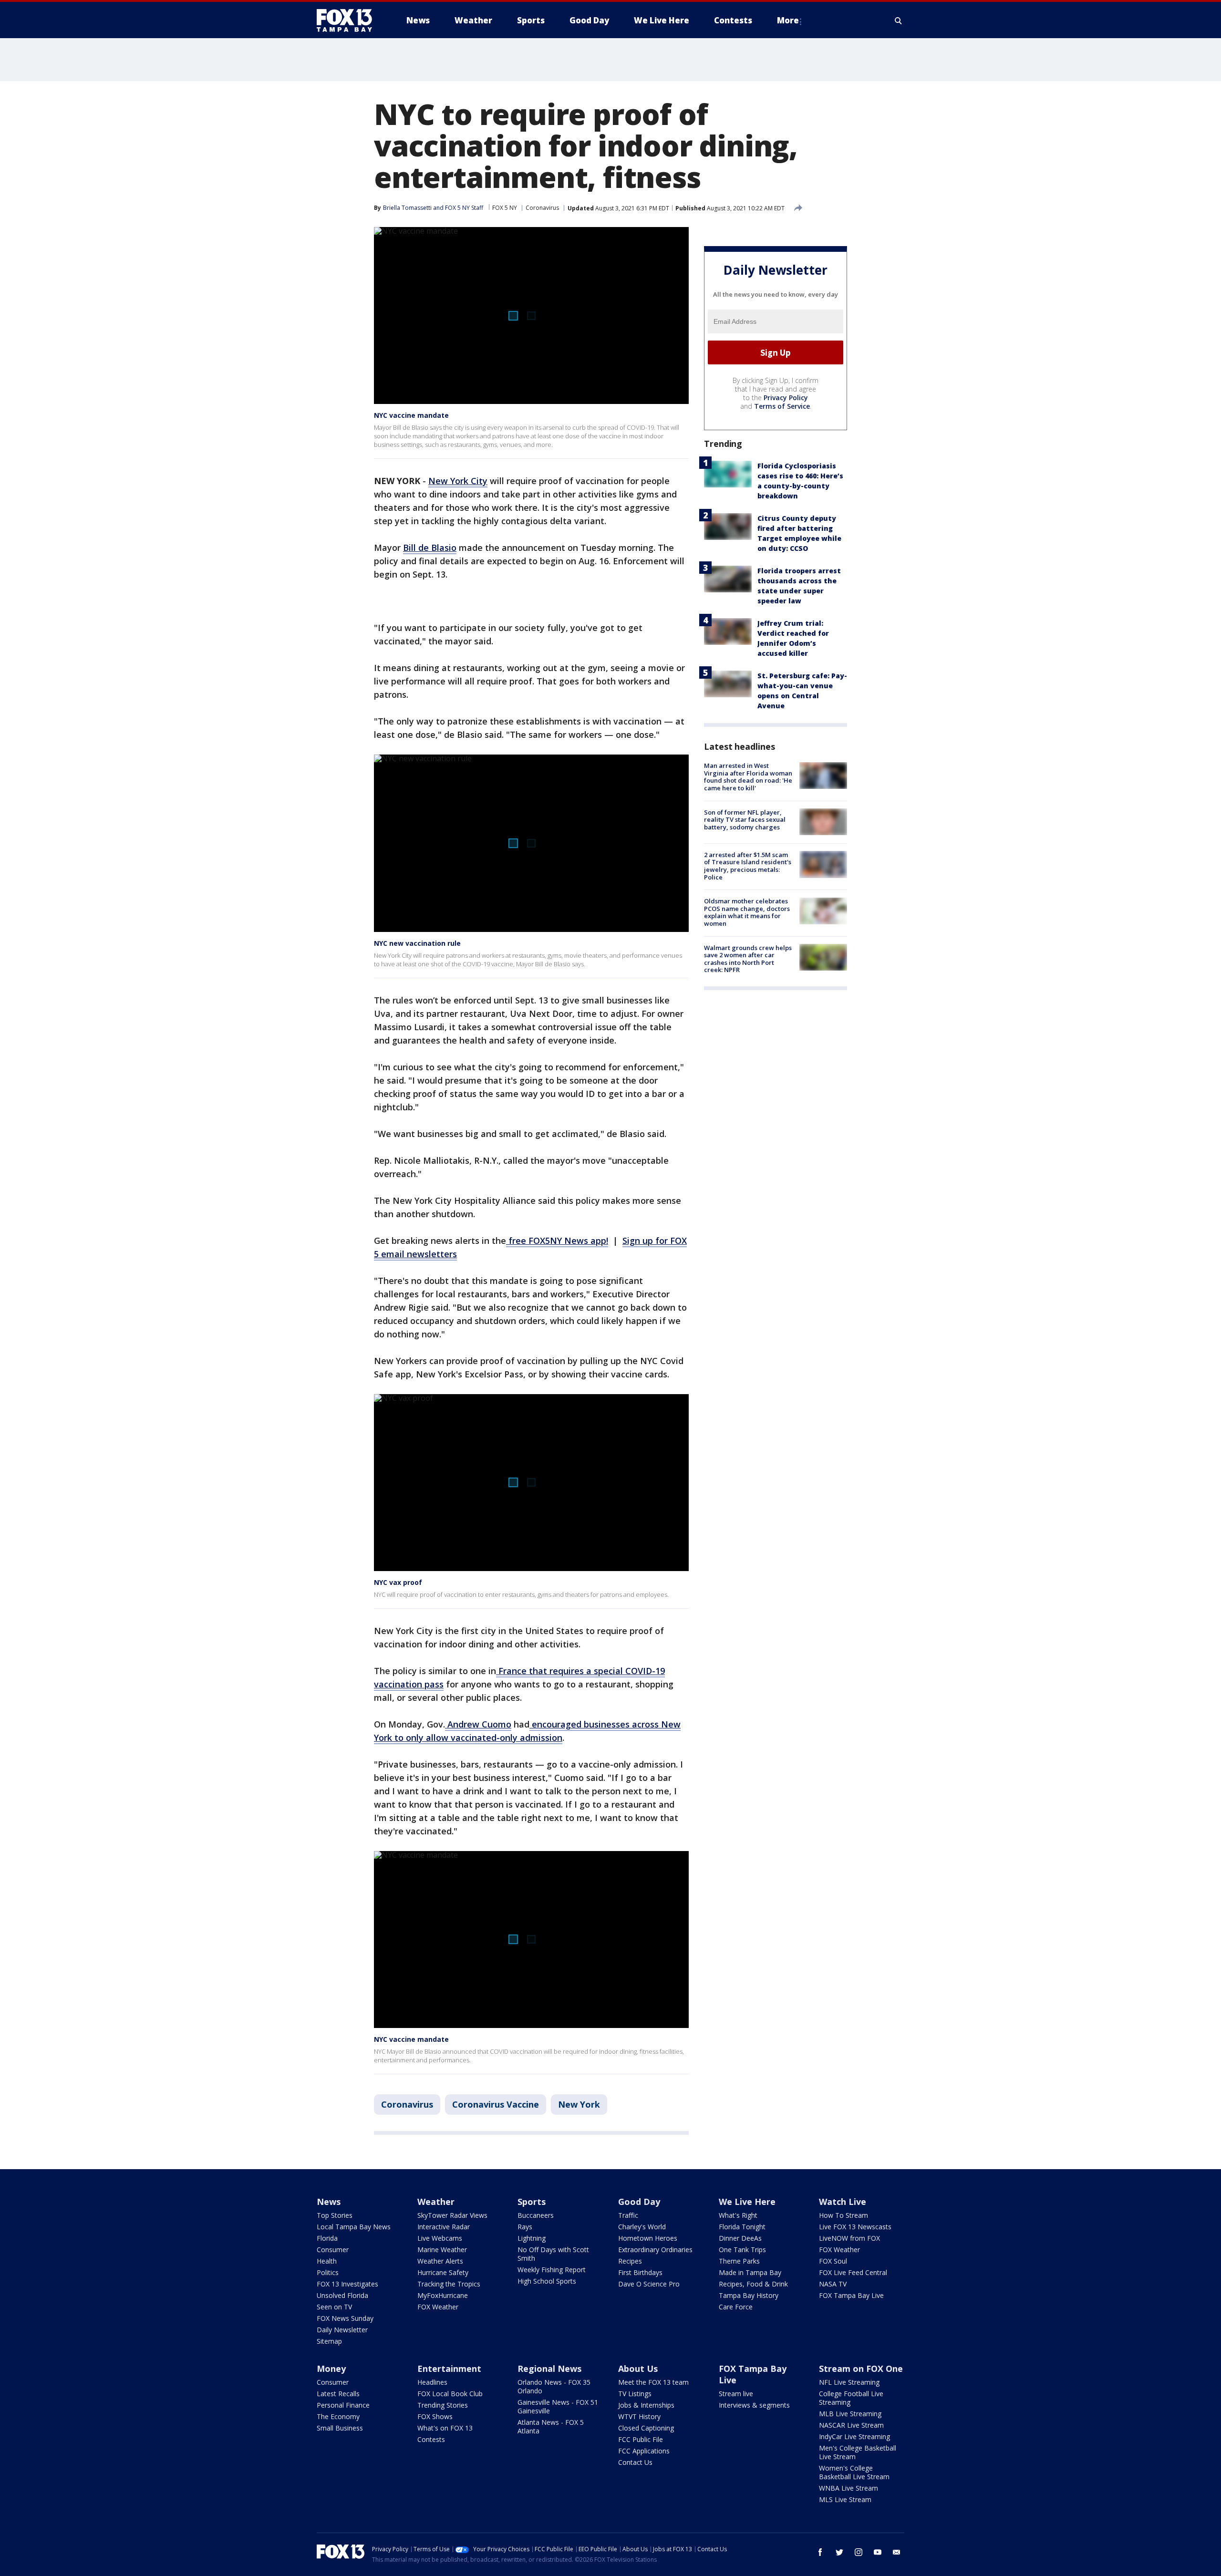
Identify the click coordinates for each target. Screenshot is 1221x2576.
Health (327, 2261)
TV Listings (635, 2394)
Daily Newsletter (342, 2330)
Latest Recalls (338, 2394)
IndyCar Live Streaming (854, 2436)
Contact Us (635, 2462)
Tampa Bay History (749, 2295)
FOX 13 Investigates (347, 2284)
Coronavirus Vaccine (496, 2104)
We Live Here (747, 2202)
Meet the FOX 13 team (653, 2382)
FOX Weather (438, 2307)
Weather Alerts (440, 2261)
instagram (859, 2552)
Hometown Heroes (648, 2238)
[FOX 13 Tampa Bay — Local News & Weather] (348, 21)
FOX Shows (435, 2416)
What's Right (738, 2215)
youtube (878, 2552)
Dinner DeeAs (740, 2238)
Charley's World (642, 2227)
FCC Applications (644, 2451)
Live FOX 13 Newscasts (855, 2227)
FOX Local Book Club (450, 2394)
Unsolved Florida (342, 2295)
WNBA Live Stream (848, 2488)
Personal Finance (343, 2405)
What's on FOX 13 (445, 2428)
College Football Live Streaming (851, 2398)
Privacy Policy (786, 398)
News (329, 2202)
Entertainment (449, 2369)
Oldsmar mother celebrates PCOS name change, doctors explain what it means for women (747, 912)
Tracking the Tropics (449, 2284)
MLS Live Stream (845, 2499)
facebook (820, 2552)
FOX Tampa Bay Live (851, 2295)
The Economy (338, 2416)
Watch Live (843, 2202)
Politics (328, 2272)
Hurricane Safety (443, 2272)
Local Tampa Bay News (354, 2227)
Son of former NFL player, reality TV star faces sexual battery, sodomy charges (745, 819)
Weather (436, 2202)
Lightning (532, 2238)
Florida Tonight (742, 2227)
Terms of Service (782, 406)
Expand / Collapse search (899, 21)
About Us (638, 2369)
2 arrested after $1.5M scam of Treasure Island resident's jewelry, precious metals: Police (748, 865)
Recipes (630, 2261)
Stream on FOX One (861, 2369)
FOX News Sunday (345, 2318)
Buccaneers (536, 2215)
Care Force (736, 2307)
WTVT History (639, 2416)
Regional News (549, 2369)
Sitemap (329, 2341)
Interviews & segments (754, 2405)
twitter (839, 2552)
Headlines (432, 2382)
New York (579, 2104)
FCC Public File (641, 2439)
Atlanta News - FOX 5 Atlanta (551, 2426)
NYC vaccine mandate (411, 415)
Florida (327, 2238)
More (788, 20)
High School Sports (547, 2281)
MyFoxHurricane (443, 2295)
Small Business (340, 2428)
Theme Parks (739, 2261)
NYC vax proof (398, 1582)
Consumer (333, 2250)
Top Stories (335, 2215)
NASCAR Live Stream (851, 2425)
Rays (525, 2227)
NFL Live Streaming (849, 2382)
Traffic (628, 2215)
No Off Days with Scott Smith (553, 2254)
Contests (431, 2439)
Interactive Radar (444, 2227)
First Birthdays (640, 2272)
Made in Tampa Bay (750, 2272)
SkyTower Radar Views (452, 2215)
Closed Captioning (646, 2428)
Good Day (639, 2202)
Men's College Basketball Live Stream (858, 2452)
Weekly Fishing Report (552, 2270)
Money (331, 2369)
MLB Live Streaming (850, 2414)
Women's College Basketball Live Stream (854, 2472)
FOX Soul (833, 2261)
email (897, 2552)
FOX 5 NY (505, 208)
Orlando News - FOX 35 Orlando (554, 2386)
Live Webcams (440, 2238)
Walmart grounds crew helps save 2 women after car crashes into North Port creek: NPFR (748, 958)
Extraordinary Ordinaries (655, 2250)
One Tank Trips (742, 2250)
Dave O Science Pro (649, 2284)
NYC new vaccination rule (417, 943)
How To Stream (843, 2215)
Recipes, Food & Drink (753, 2284)
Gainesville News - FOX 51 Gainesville (558, 2406)
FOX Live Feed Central (853, 2272)
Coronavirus (542, 208)
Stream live (736, 2394)
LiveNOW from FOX (849, 2238)
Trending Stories (443, 2405)
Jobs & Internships (646, 2405)
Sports (532, 2202)
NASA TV (833, 2284)
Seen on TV (334, 2307)
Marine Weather (442, 2250)
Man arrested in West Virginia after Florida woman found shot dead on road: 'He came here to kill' (748, 777)
